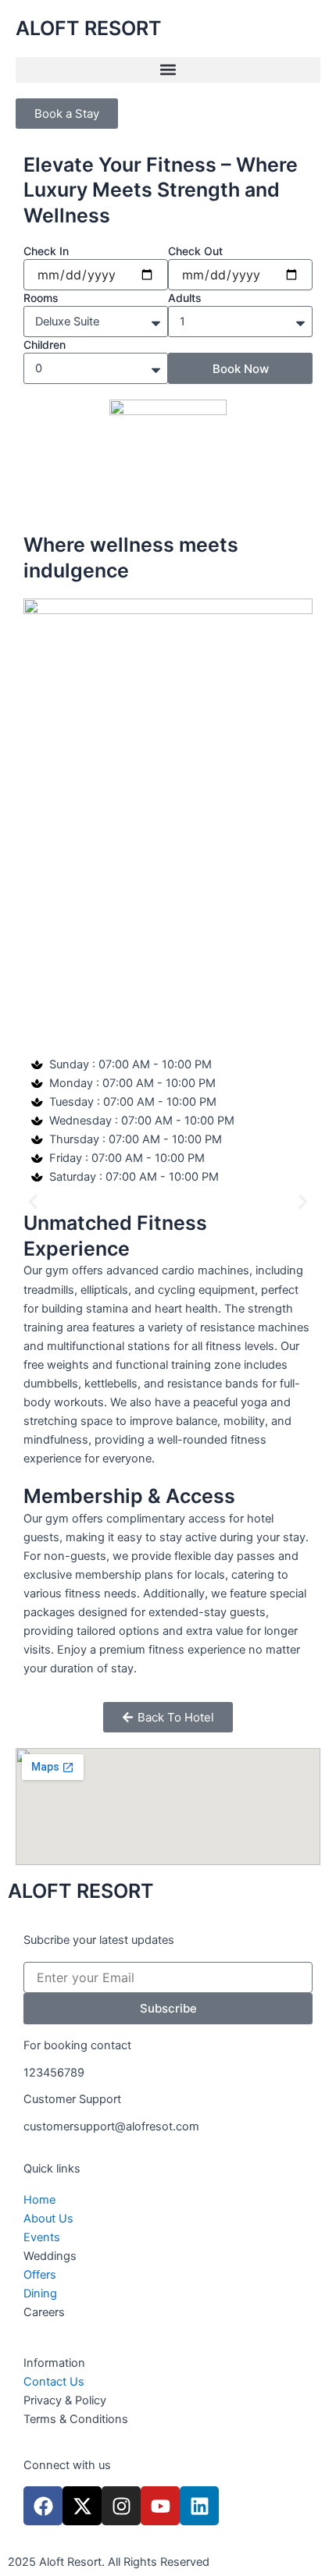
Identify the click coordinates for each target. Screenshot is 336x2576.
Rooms (41, 298)
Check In (46, 251)
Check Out (195, 251)
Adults (185, 298)
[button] (168, 70)
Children (45, 345)
